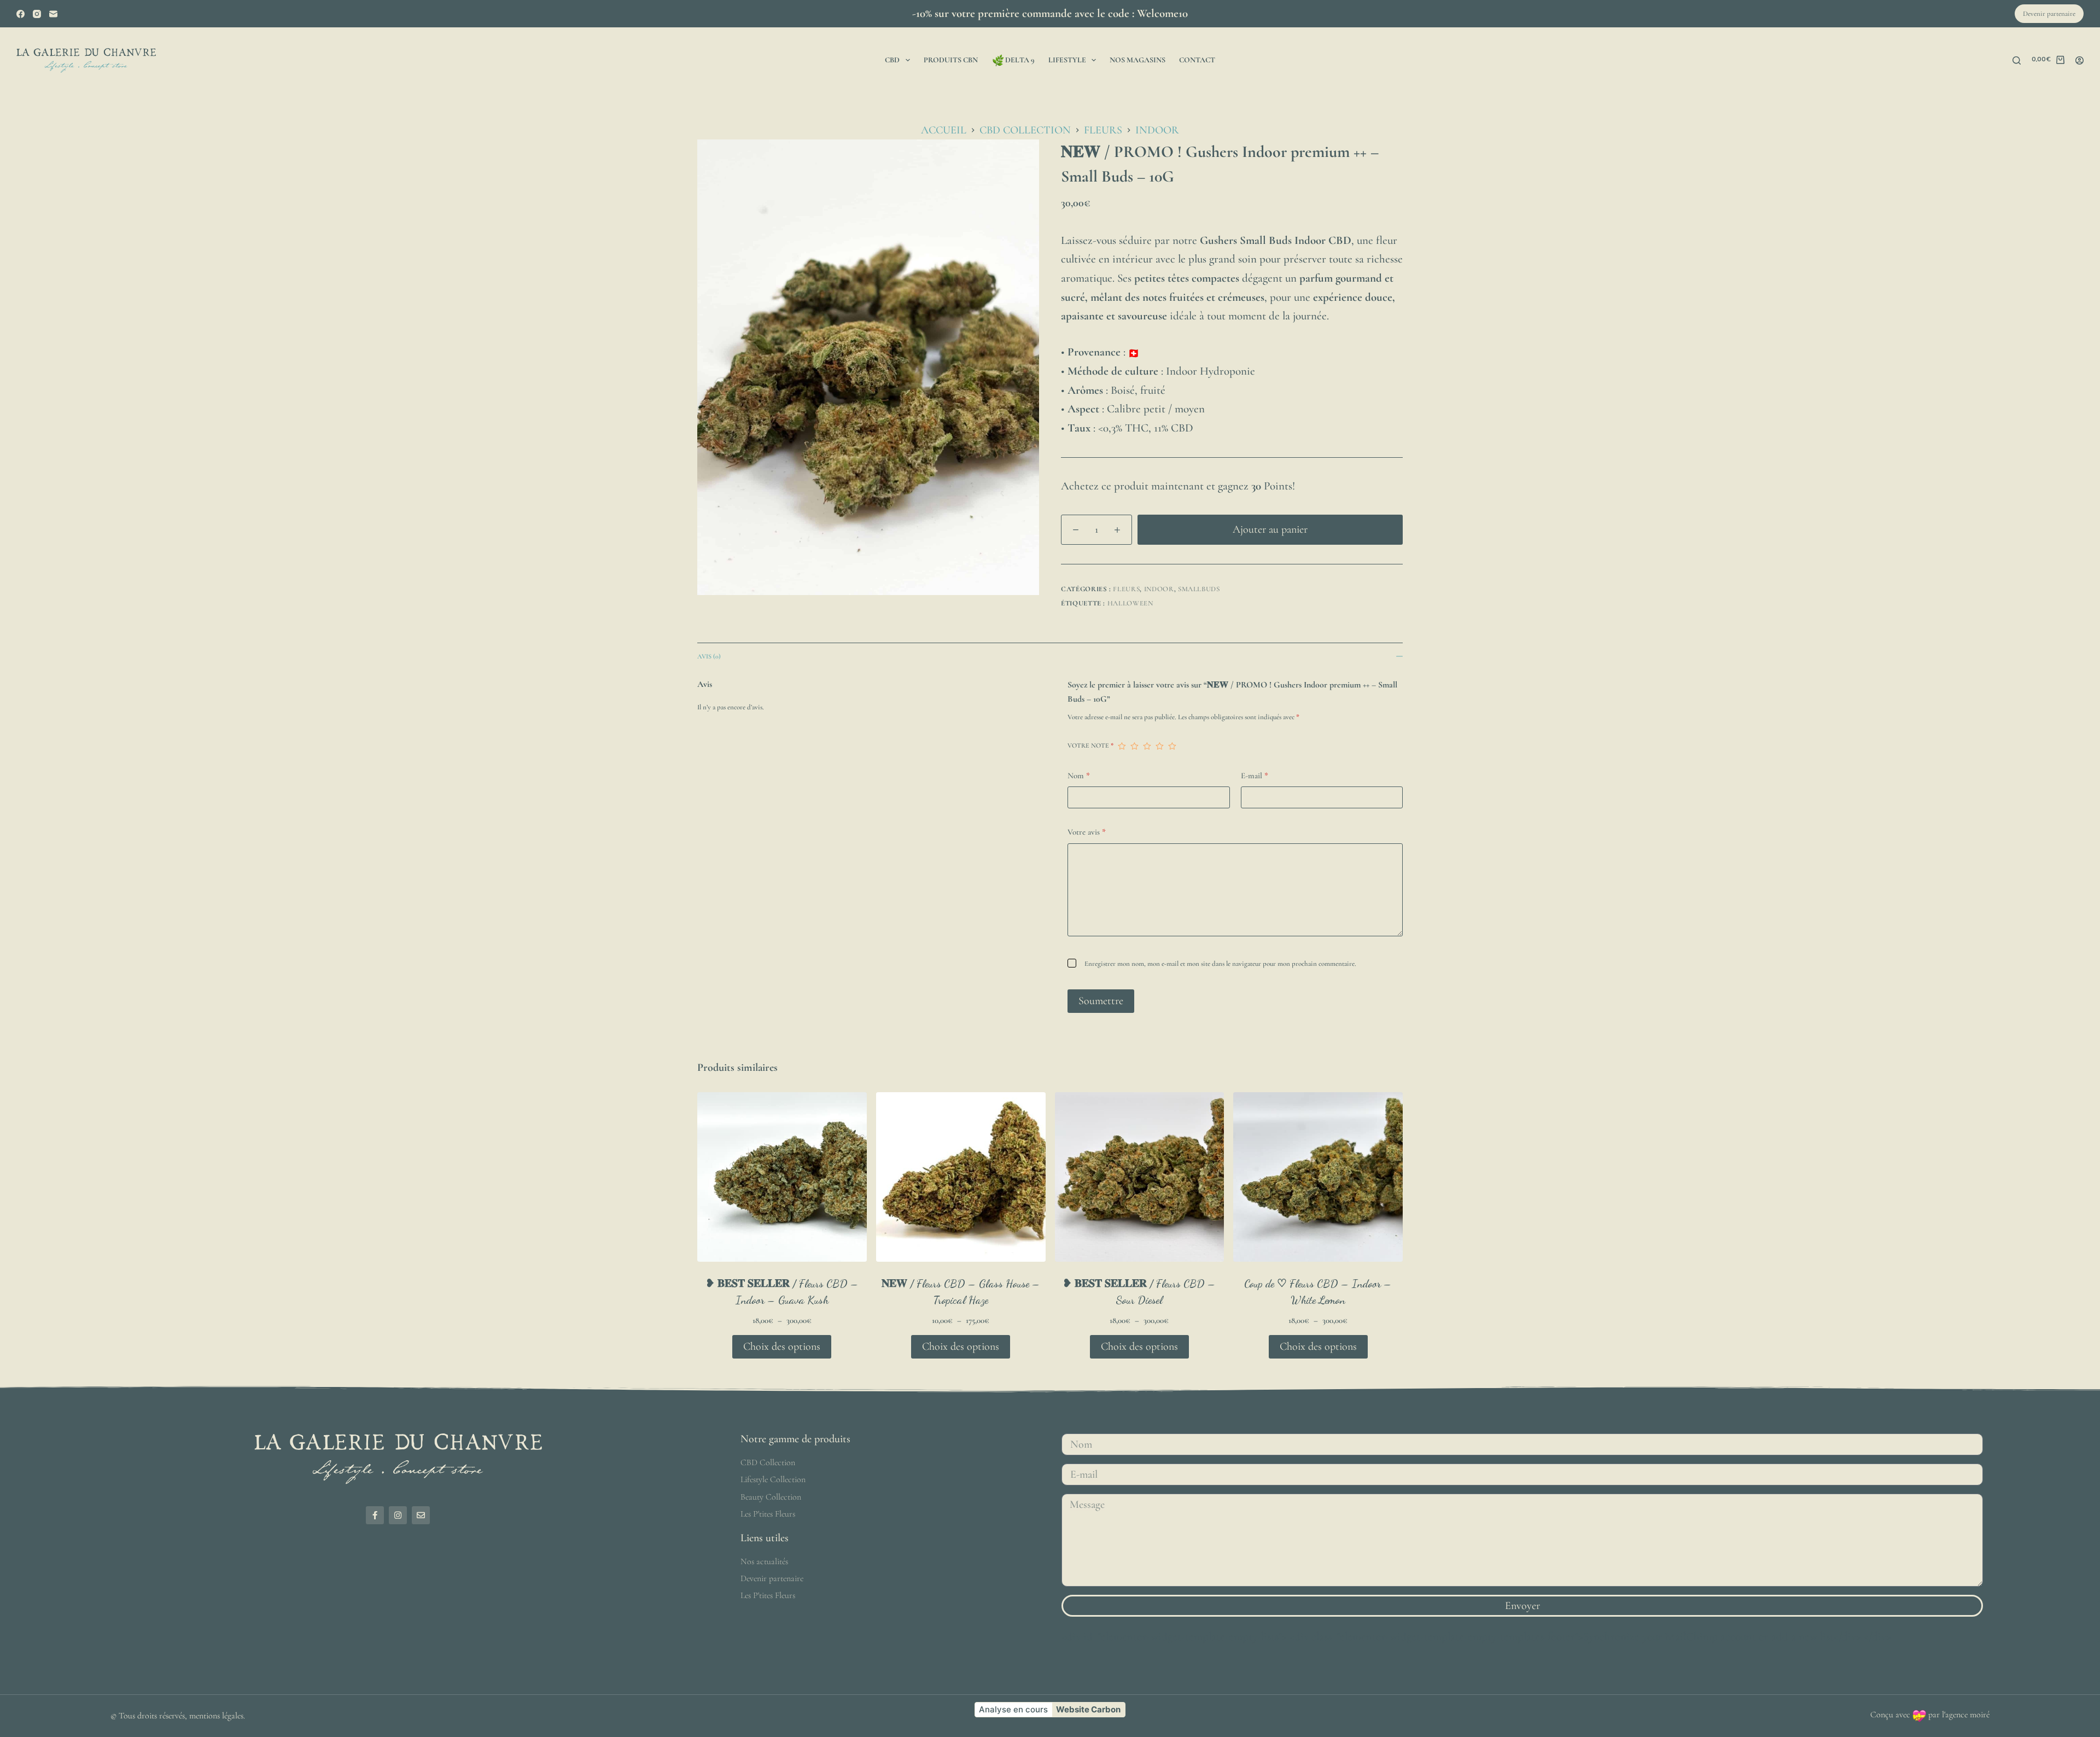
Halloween (1130, 603)
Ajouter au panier (1270, 529)
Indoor (1159, 589)
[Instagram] (37, 14)
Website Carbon (1088, 1709)
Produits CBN (951, 60)
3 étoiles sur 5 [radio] (1147, 746)
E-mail (1255, 776)
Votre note (1090, 745)
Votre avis (1087, 832)
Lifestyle (1067, 60)
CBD (892, 60)
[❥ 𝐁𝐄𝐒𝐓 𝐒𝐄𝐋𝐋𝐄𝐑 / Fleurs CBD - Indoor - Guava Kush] (782, 1177)
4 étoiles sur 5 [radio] (1160, 746)
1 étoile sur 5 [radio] (1122, 746)
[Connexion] (2079, 60)
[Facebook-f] (375, 1515)
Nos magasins (1137, 60)
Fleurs (1126, 589)
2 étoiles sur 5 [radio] (1134, 746)
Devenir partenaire (2049, 14)
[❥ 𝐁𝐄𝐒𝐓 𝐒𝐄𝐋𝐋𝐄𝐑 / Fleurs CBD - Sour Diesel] (1140, 1177)
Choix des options (782, 1347)
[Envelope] (421, 1515)
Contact (1197, 60)
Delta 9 (1020, 60)
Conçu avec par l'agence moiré (1930, 1715)
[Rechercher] (2017, 60)
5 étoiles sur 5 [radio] (1172, 746)
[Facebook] (21, 14)
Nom (1079, 776)
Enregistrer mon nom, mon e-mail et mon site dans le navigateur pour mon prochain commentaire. (1220, 964)
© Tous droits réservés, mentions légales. (178, 1716)
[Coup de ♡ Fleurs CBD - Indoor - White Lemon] (1318, 1177)
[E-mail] (53, 14)
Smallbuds (1199, 589)
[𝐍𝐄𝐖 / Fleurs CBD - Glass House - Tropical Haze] (961, 1177)
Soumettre (1101, 1001)
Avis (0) (709, 656)
